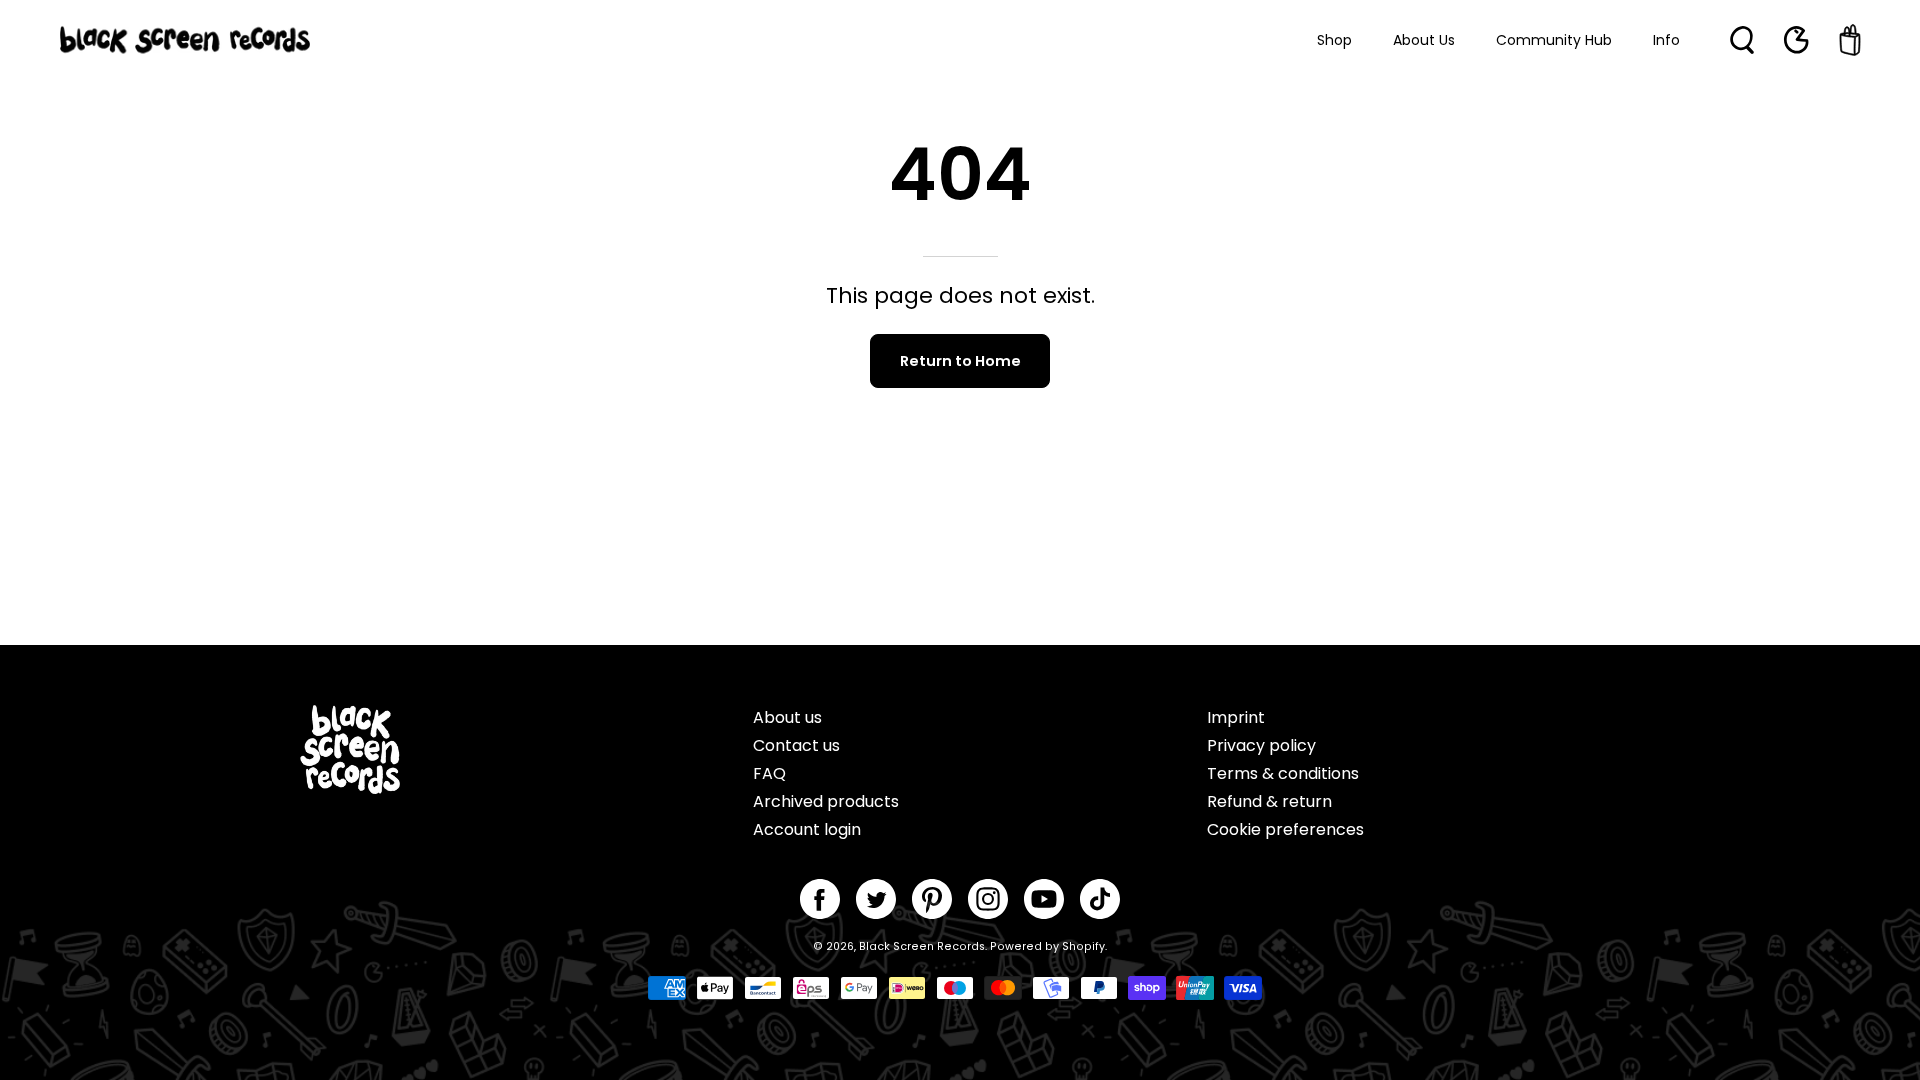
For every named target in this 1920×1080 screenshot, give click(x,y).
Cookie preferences (1285, 829)
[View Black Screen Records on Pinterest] (932, 899)
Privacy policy (1261, 745)
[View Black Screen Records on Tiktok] (1100, 899)
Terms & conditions (1283, 773)
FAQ (769, 773)
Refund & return (1269, 801)
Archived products (826, 801)
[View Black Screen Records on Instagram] (988, 899)
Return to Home (960, 361)
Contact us (796, 745)
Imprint (1236, 717)
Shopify (1083, 946)
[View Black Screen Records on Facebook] (820, 899)
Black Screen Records (922, 946)
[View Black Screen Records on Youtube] (1044, 899)
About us (787, 717)
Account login (807, 829)
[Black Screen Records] (185, 40)
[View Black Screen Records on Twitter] (876, 899)
